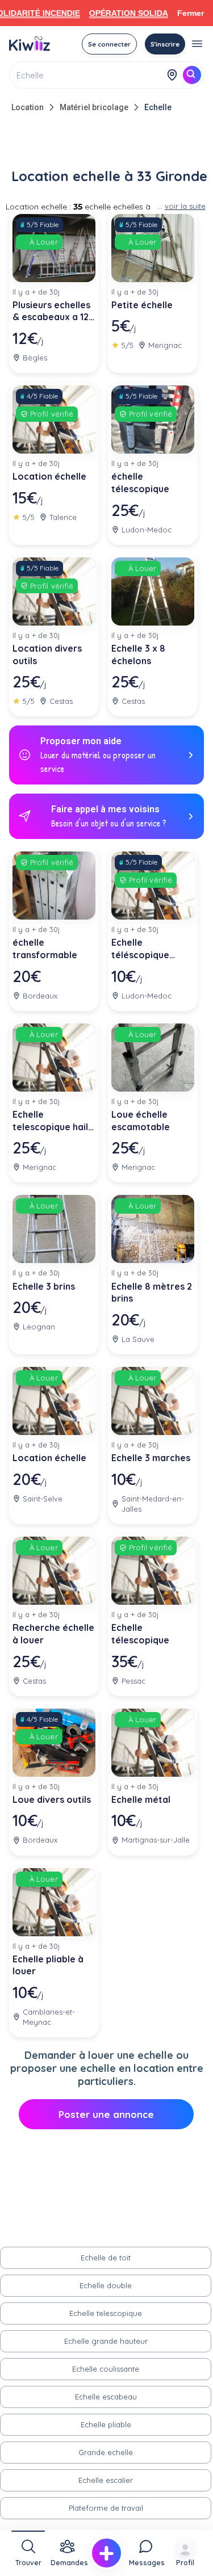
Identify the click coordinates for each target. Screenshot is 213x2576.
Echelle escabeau (106, 2397)
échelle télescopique (140, 483)
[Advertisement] (107, 143)
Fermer (191, 13)
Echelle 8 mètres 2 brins (152, 1293)
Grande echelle (106, 2452)
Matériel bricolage (94, 107)
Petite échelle (142, 305)
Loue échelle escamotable (141, 1121)
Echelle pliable (106, 2424)
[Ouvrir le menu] (197, 44)
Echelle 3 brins (44, 1286)
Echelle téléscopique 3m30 (140, 949)
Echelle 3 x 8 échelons (138, 655)
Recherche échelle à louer (53, 1634)
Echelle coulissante (106, 2369)
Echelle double (106, 2285)
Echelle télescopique (140, 1634)
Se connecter (109, 44)
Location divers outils (47, 655)
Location (28, 107)
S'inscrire (165, 44)
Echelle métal (141, 1799)
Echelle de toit (106, 2258)
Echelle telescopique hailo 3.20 (53, 1121)
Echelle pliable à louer (49, 1965)
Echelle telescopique (106, 2313)
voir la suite (185, 206)
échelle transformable (45, 949)
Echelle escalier (106, 2480)
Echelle (158, 107)
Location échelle (49, 476)
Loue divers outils (52, 1799)
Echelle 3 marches (151, 1458)
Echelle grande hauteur (106, 2341)
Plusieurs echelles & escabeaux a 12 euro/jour (51, 311)
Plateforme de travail (106, 2508)
